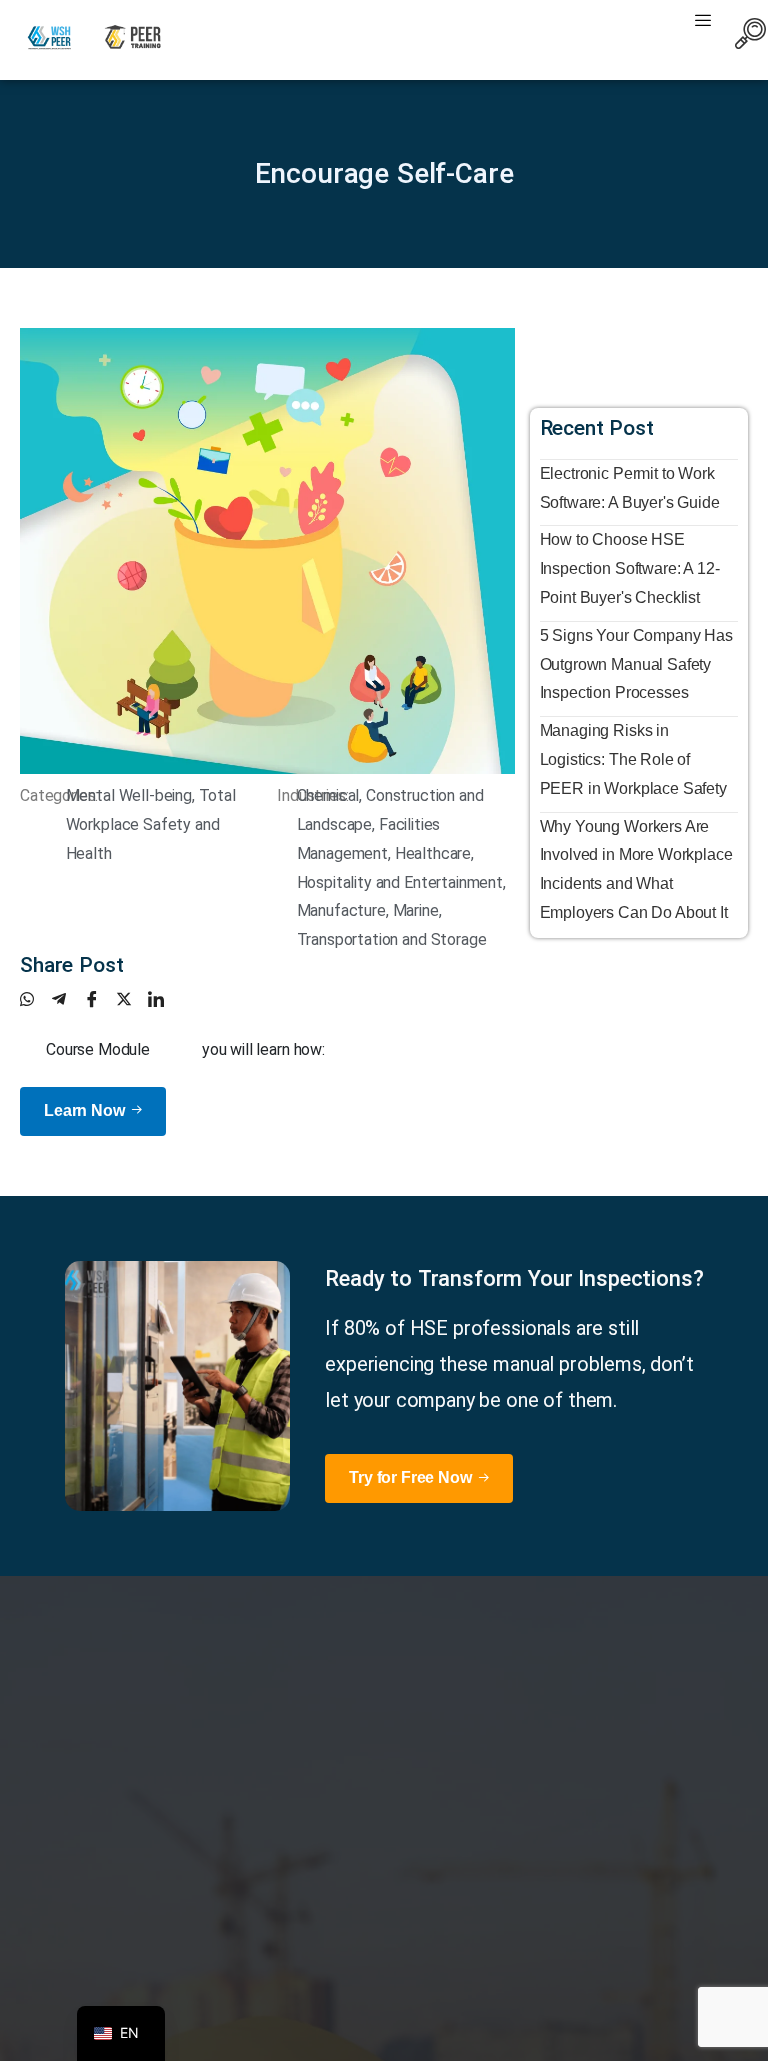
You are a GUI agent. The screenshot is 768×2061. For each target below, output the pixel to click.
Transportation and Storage (392, 939)
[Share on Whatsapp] (36, 999)
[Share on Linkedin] (164, 999)
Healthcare (433, 853)
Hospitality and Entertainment (400, 882)
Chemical (328, 795)
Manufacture (341, 910)
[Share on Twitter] (132, 999)
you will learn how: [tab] (263, 1049)
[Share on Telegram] (68, 999)
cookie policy (400, 2043)
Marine (416, 910)
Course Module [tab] (98, 1049)
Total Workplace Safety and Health (151, 824)
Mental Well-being (129, 795)
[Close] (465, 2043)
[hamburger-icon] (702, 22)
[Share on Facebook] (100, 999)
